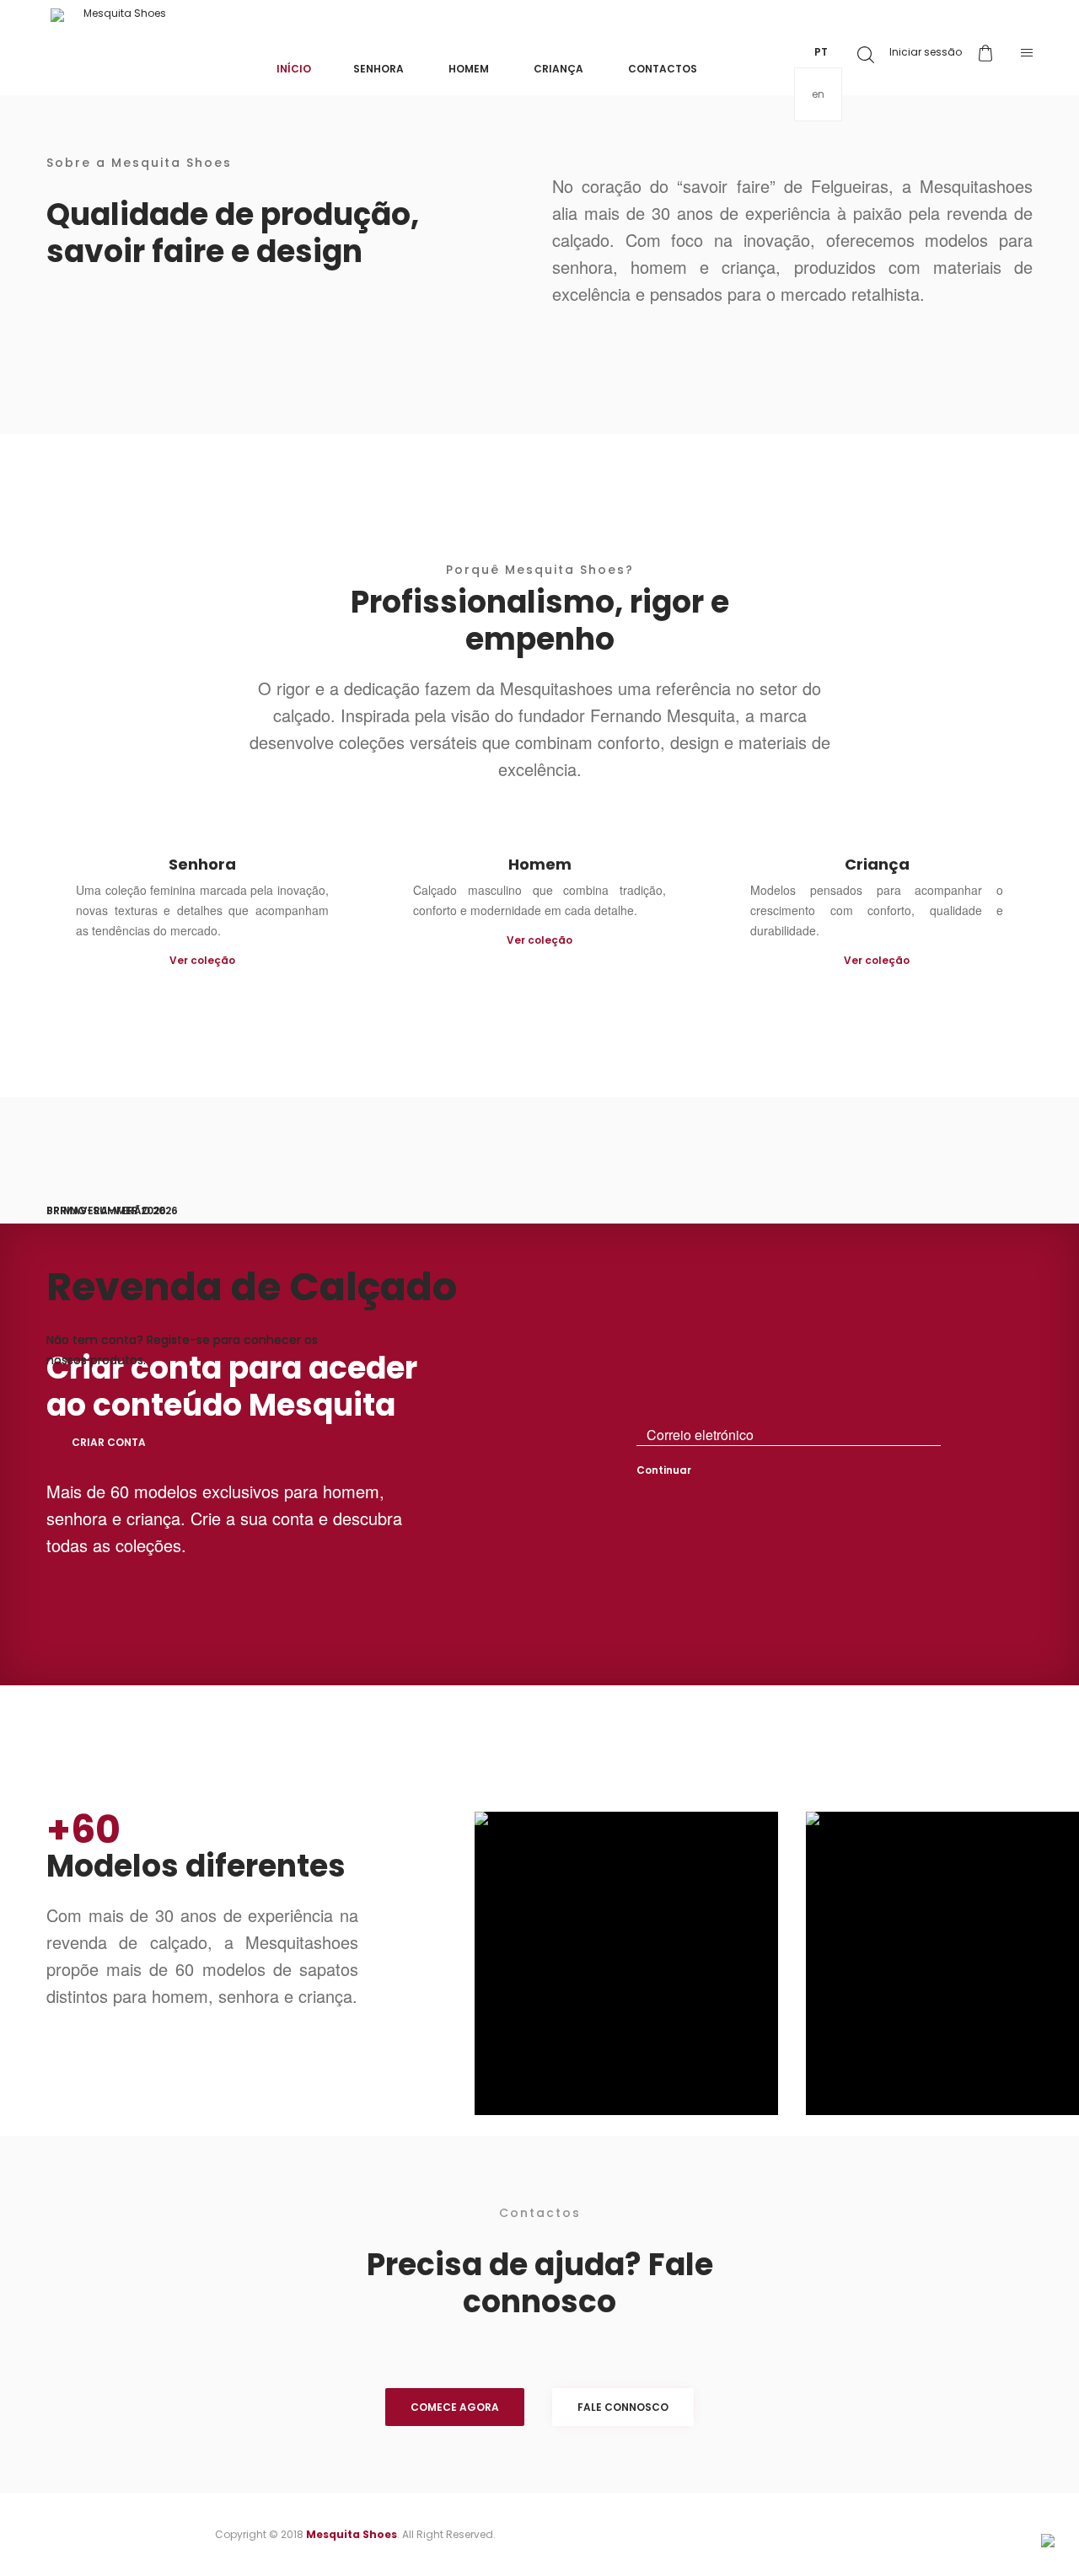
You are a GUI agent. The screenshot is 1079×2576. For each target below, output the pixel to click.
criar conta (109, 1442)
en (818, 94)
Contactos (663, 69)
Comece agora (455, 2407)
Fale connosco (623, 2407)
